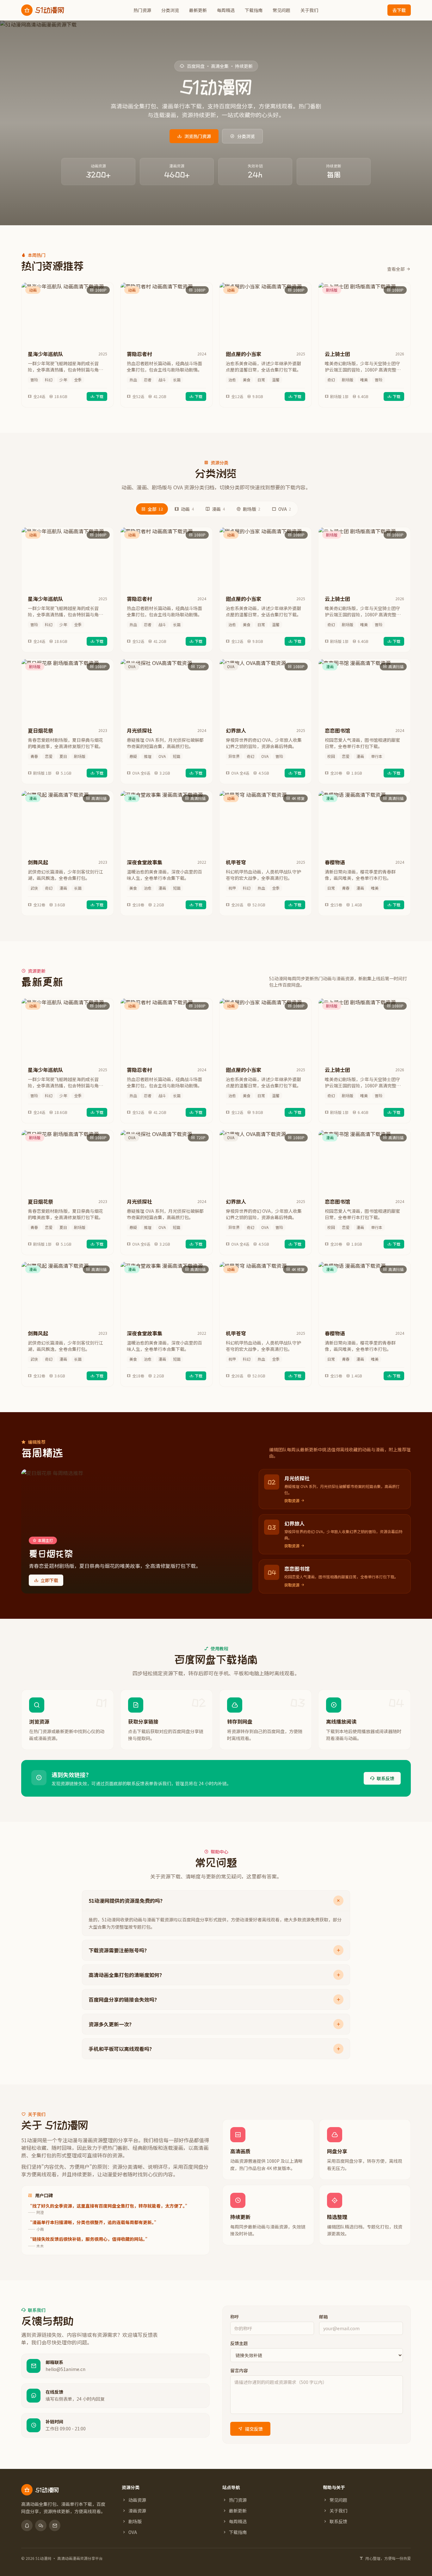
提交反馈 (254, 2429)
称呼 (235, 2317)
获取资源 (292, 1501)
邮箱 (324, 2317)
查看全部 (396, 269)
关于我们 (309, 10)
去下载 (399, 10)
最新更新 (198, 10)
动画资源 (137, 2500)
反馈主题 (239, 2343)
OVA (285, 509)
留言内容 (239, 2370)
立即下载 (49, 1580)
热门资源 (142, 10)
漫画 (218, 509)
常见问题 (281, 10)
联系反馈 (386, 1778)
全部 (155, 509)
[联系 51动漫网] (27, 2525)
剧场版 (252, 509)
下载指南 (254, 10)
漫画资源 (137, 2511)
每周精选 (226, 10)
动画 (187, 509)
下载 (100, 396)
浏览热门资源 (198, 136)
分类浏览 (170, 10)
